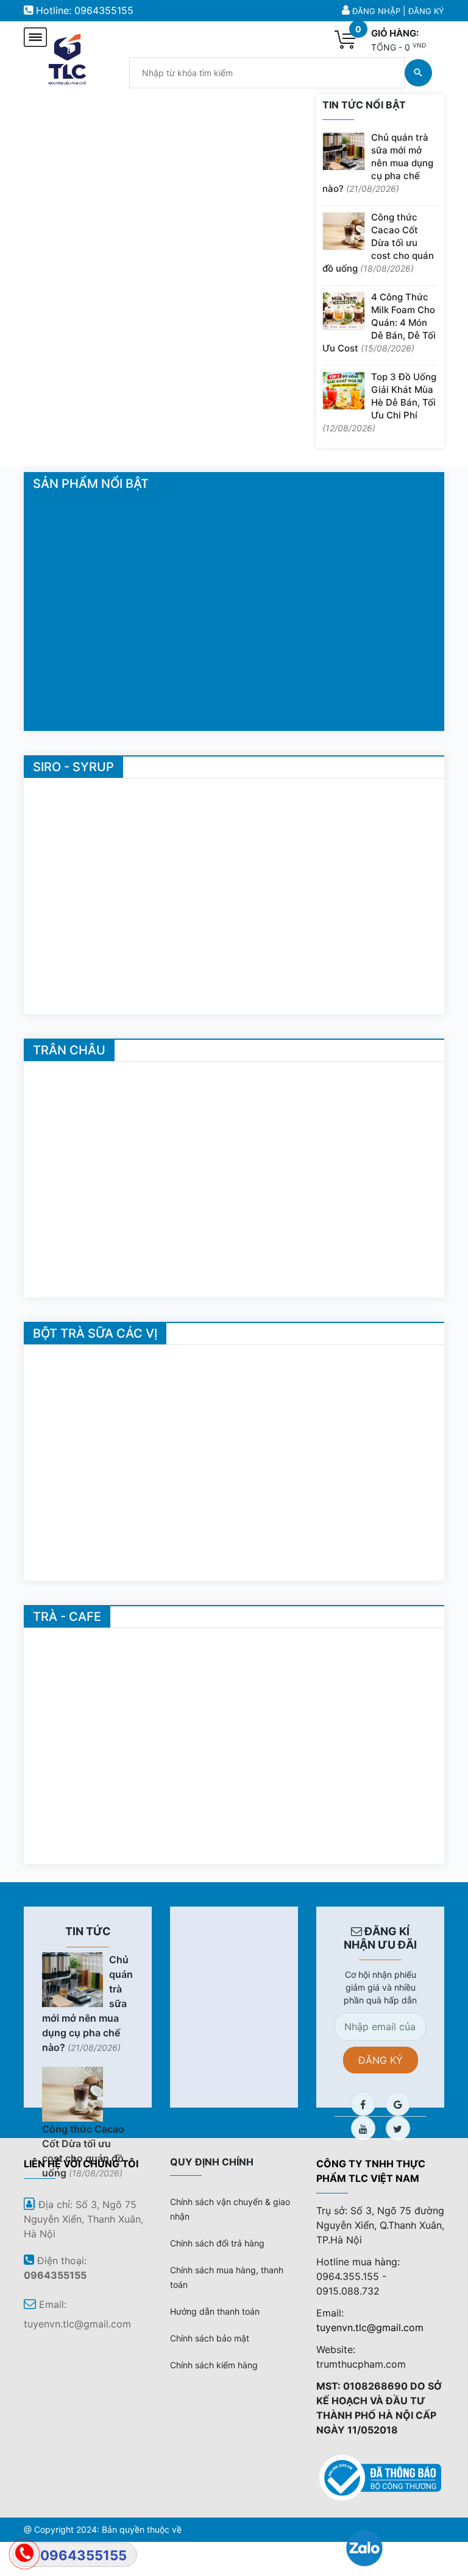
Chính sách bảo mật (210, 2338)
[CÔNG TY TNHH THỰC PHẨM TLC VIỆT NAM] (67, 57)
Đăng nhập (376, 11)
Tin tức (88, 1931)
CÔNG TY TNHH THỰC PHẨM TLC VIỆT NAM (371, 2171)
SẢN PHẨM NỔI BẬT (91, 484)
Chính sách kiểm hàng (214, 2365)
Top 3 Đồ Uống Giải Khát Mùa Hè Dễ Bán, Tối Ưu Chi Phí (379, 402)
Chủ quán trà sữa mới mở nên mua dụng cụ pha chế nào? (378, 163)
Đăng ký (426, 11)
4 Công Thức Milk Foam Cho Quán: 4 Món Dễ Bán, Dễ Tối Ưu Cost (379, 323)
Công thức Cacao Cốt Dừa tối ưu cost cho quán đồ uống (378, 243)
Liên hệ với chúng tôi (81, 2164)
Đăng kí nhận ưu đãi (380, 1938)
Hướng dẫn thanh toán (215, 2311)
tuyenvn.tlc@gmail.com (370, 2327)
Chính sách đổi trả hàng (217, 2243)
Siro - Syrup (73, 767)
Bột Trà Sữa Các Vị (95, 1333)
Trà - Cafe (67, 1617)
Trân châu (69, 1050)
